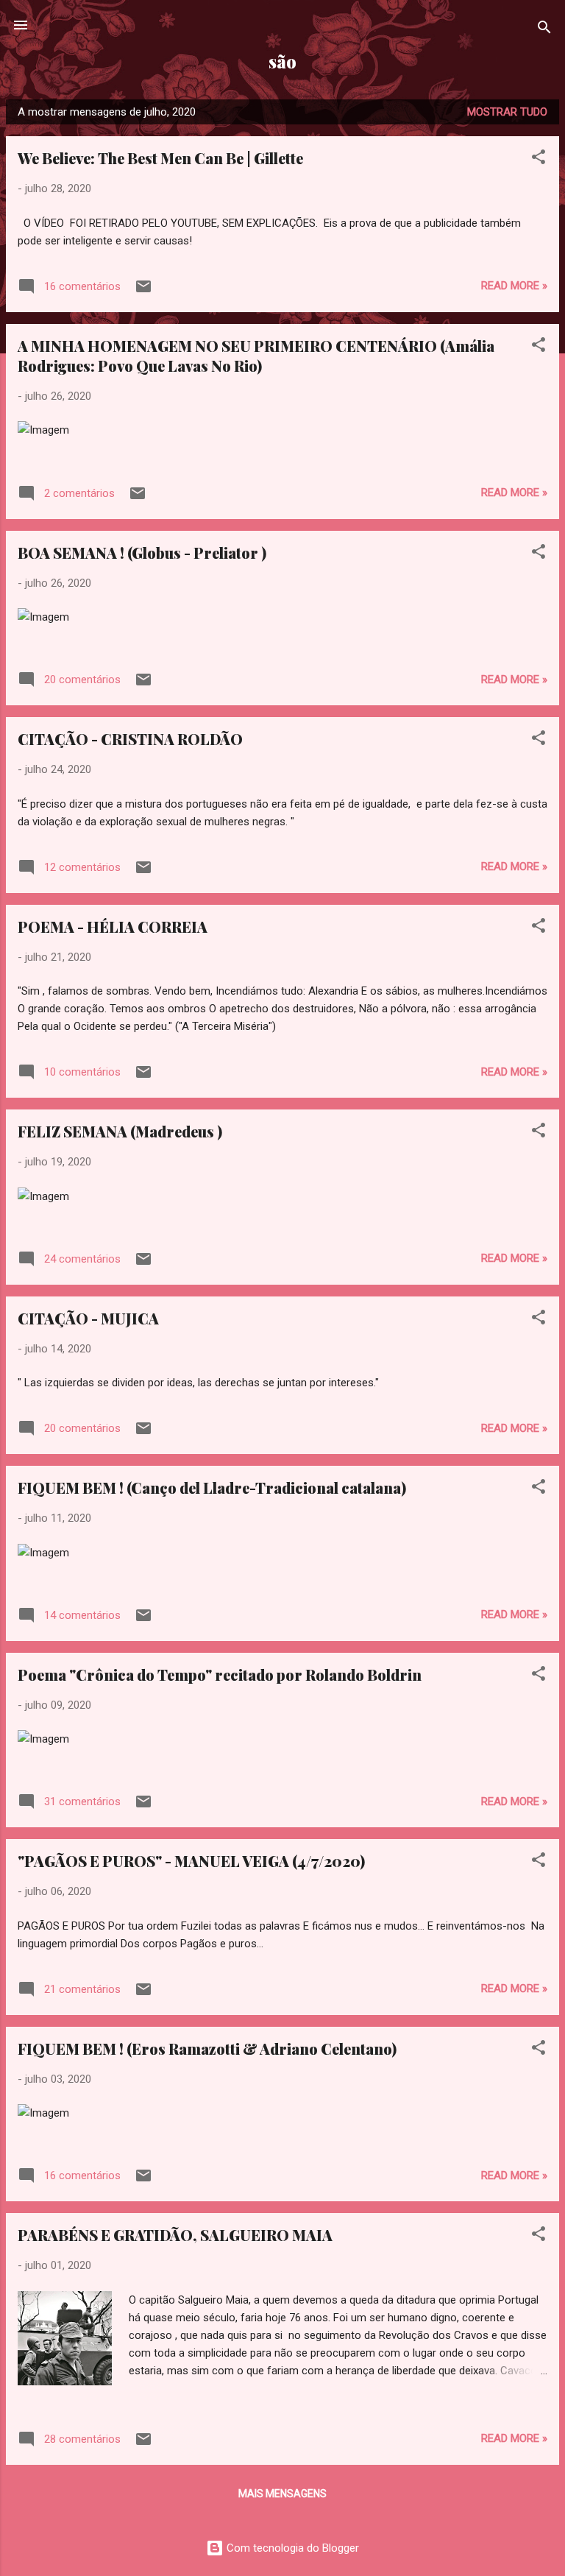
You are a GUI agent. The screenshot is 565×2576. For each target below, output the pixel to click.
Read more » (514, 286)
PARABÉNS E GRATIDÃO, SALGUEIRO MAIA (175, 2235)
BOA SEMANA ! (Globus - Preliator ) (142, 553)
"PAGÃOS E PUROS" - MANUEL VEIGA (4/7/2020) (191, 1861)
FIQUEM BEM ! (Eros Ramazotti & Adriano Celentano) (207, 2049)
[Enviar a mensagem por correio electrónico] (143, 292)
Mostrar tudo (507, 112)
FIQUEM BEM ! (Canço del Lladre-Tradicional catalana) (212, 1488)
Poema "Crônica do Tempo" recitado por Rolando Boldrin (220, 1675)
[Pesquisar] (544, 30)
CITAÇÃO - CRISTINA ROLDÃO (130, 739)
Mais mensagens (282, 2494)
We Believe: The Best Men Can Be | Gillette (160, 158)
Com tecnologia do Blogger (291, 2548)
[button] (539, 159)
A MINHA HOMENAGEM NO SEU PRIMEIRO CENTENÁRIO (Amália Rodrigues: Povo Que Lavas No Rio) (256, 356)
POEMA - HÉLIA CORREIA (113, 927)
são (282, 61)
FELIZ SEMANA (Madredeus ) (120, 1131)
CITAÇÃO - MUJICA (88, 1318)
